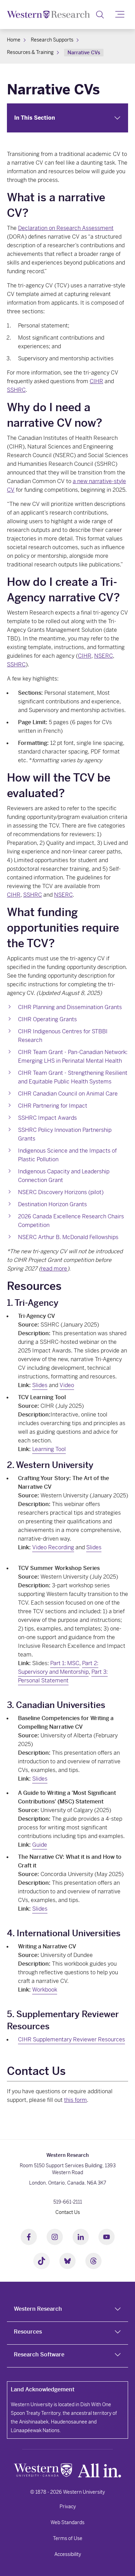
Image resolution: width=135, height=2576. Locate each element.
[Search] (100, 15)
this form (75, 2100)
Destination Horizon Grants (52, 1204)
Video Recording (53, 1547)
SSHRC (16, 390)
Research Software (39, 2355)
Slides (40, 1385)
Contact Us (68, 2212)
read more (54, 1269)
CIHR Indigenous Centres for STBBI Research (63, 1036)
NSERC (103, 656)
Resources (28, 2332)
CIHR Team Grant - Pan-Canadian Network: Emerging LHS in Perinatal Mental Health (73, 1056)
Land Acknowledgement (43, 2389)
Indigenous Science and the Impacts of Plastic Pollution (67, 1155)
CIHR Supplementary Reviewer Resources (71, 2039)
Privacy (68, 2506)
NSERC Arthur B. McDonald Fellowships (68, 1237)
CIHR (96, 381)
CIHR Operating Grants (47, 1019)
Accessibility (68, 2554)
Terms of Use (68, 2538)
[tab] (67, 2310)
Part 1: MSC (65, 1663)
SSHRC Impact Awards (47, 1118)
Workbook (45, 1990)
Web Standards (67, 2522)
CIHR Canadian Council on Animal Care (68, 1094)
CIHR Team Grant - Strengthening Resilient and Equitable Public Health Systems (73, 1077)
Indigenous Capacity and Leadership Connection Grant (64, 1176)
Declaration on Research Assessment (66, 228)
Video (67, 1385)
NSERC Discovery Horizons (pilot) (61, 1192)
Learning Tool (49, 1449)
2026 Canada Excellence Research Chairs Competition (71, 1221)
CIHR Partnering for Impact (53, 1106)
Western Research (38, 2309)
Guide (40, 1845)
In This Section (35, 118)
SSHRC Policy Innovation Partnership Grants (65, 1134)
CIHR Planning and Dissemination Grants (70, 1007)
